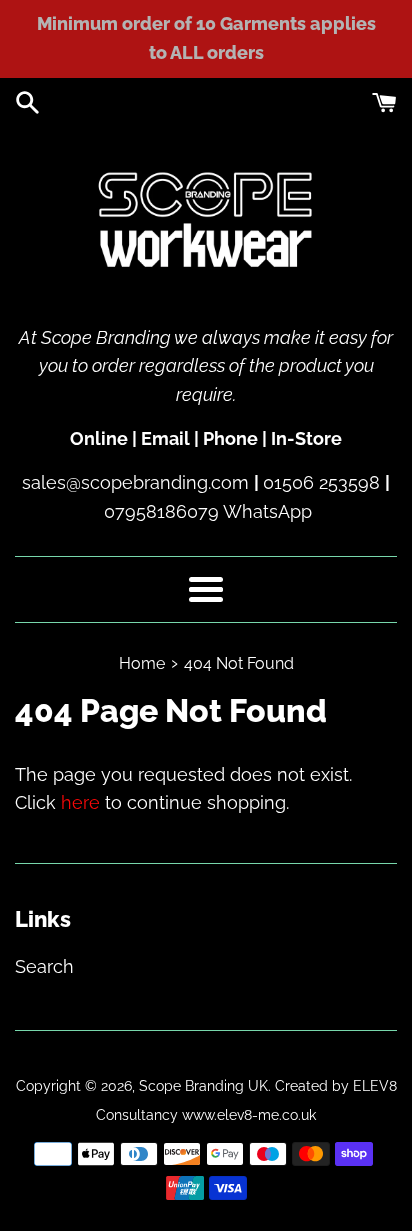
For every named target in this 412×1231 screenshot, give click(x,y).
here (80, 802)
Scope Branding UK (203, 1085)
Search (44, 966)
